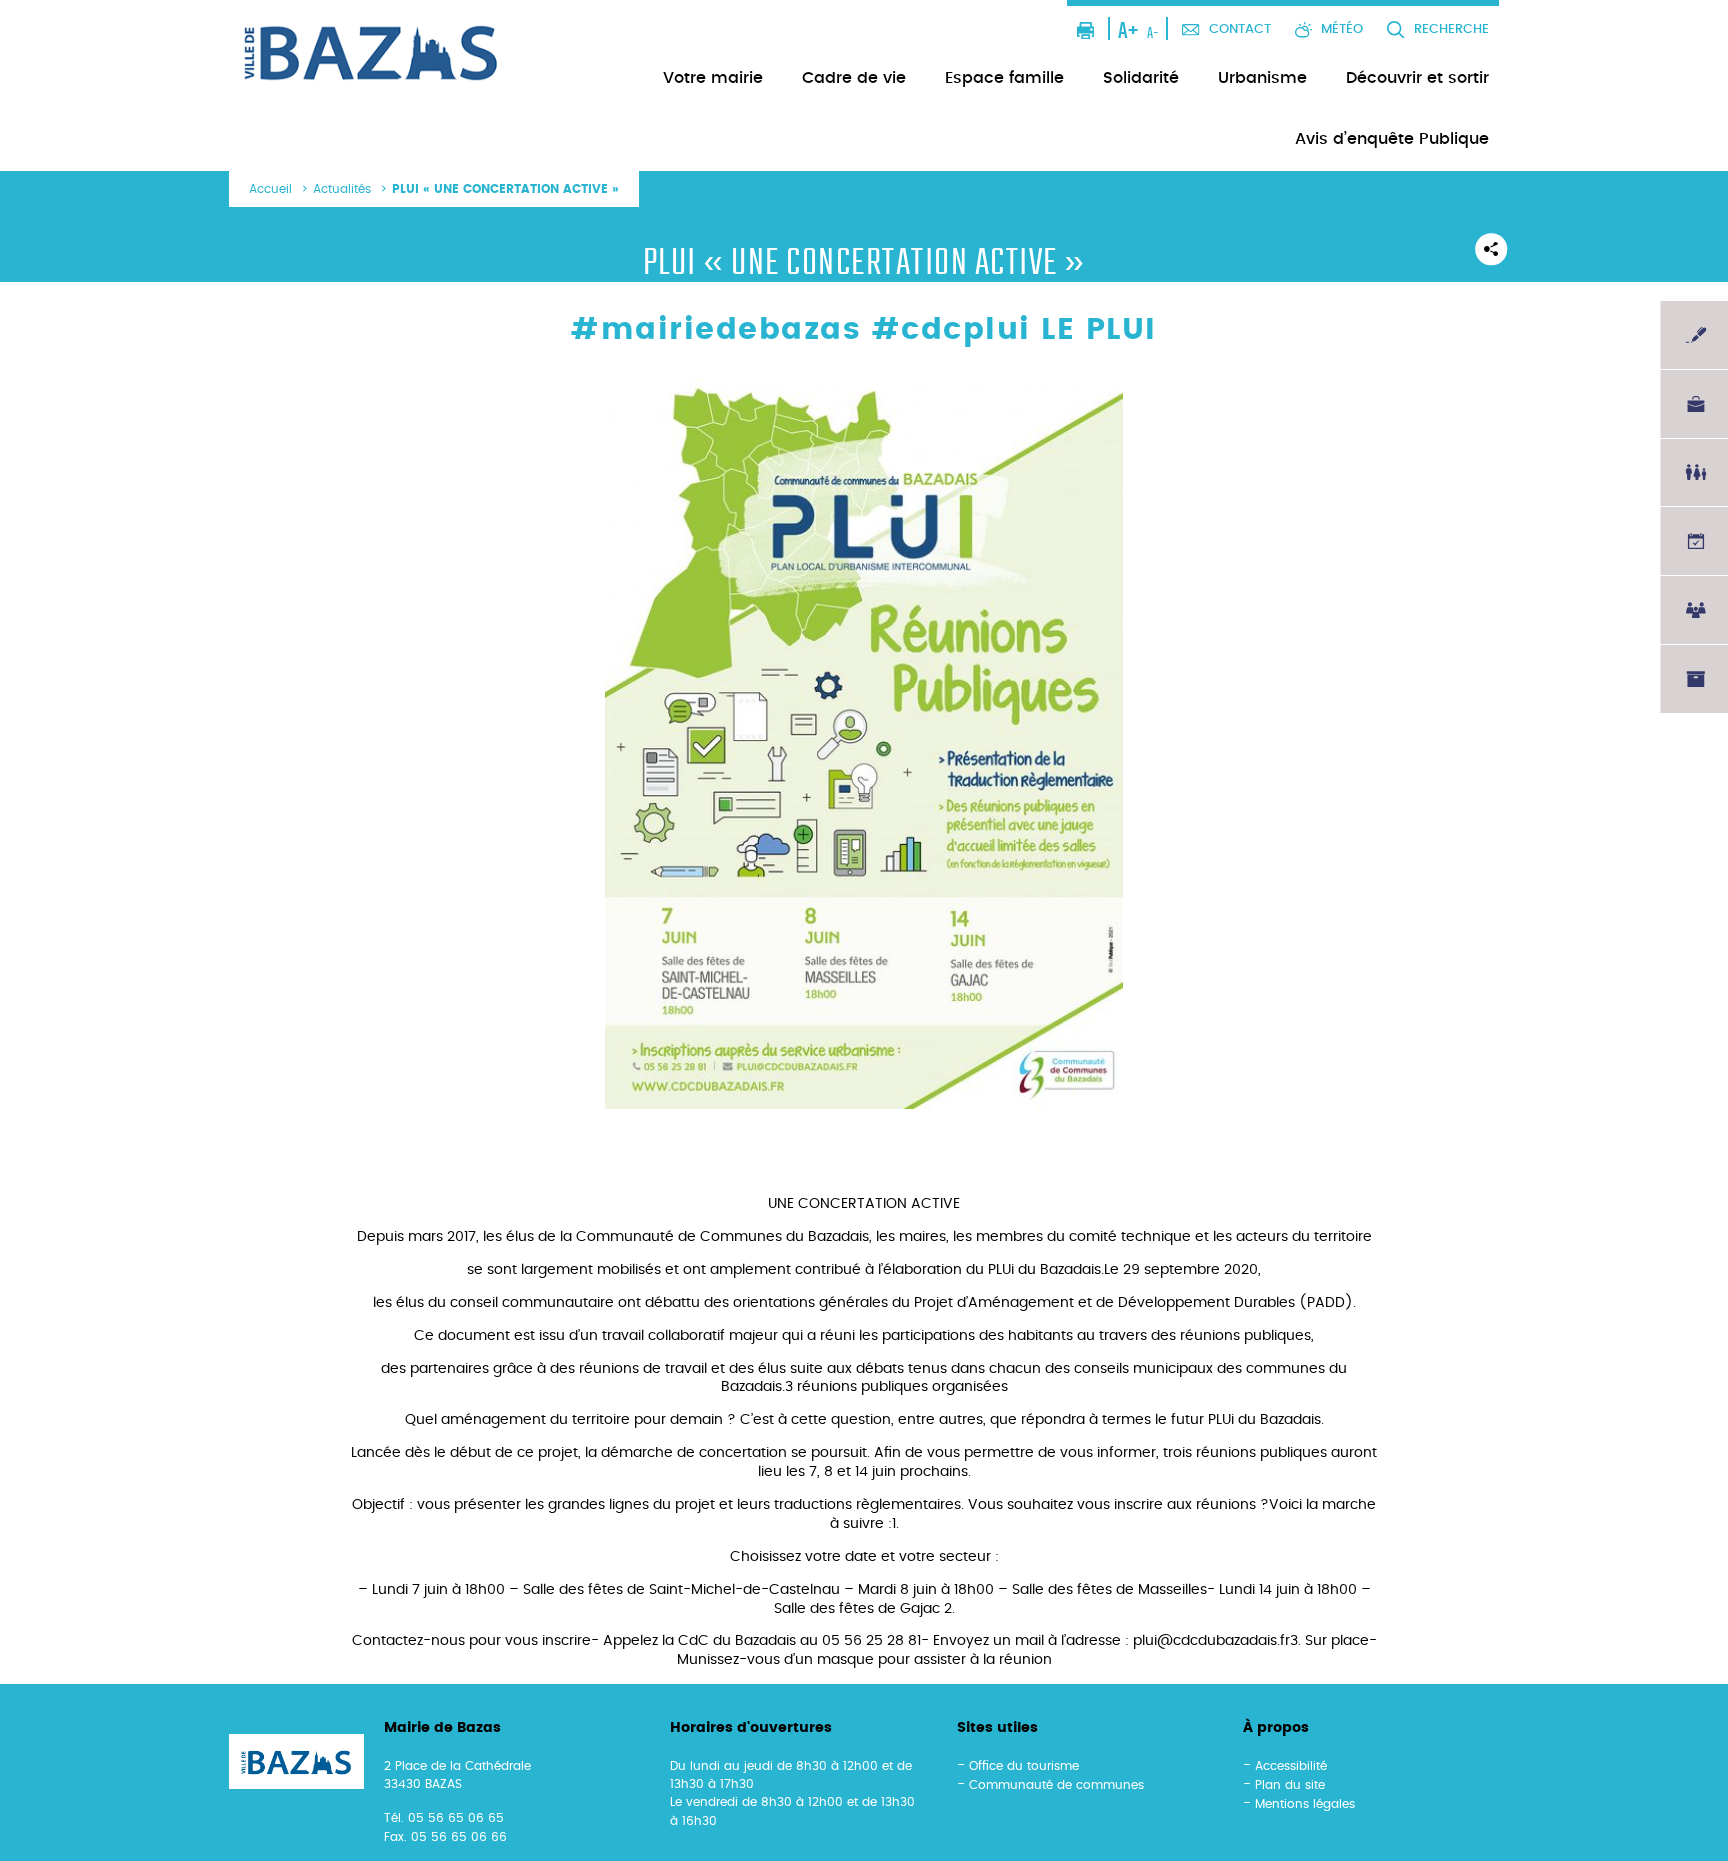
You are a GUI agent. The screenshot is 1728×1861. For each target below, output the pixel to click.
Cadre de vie (854, 78)
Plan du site (1290, 1785)
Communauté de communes (1056, 1785)
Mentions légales (1305, 1804)
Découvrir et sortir (1417, 78)
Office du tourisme (1024, 1766)
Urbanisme (1262, 78)
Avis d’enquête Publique (1392, 139)
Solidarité (1141, 78)
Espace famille (1004, 78)
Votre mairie (713, 78)
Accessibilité (1291, 1766)
